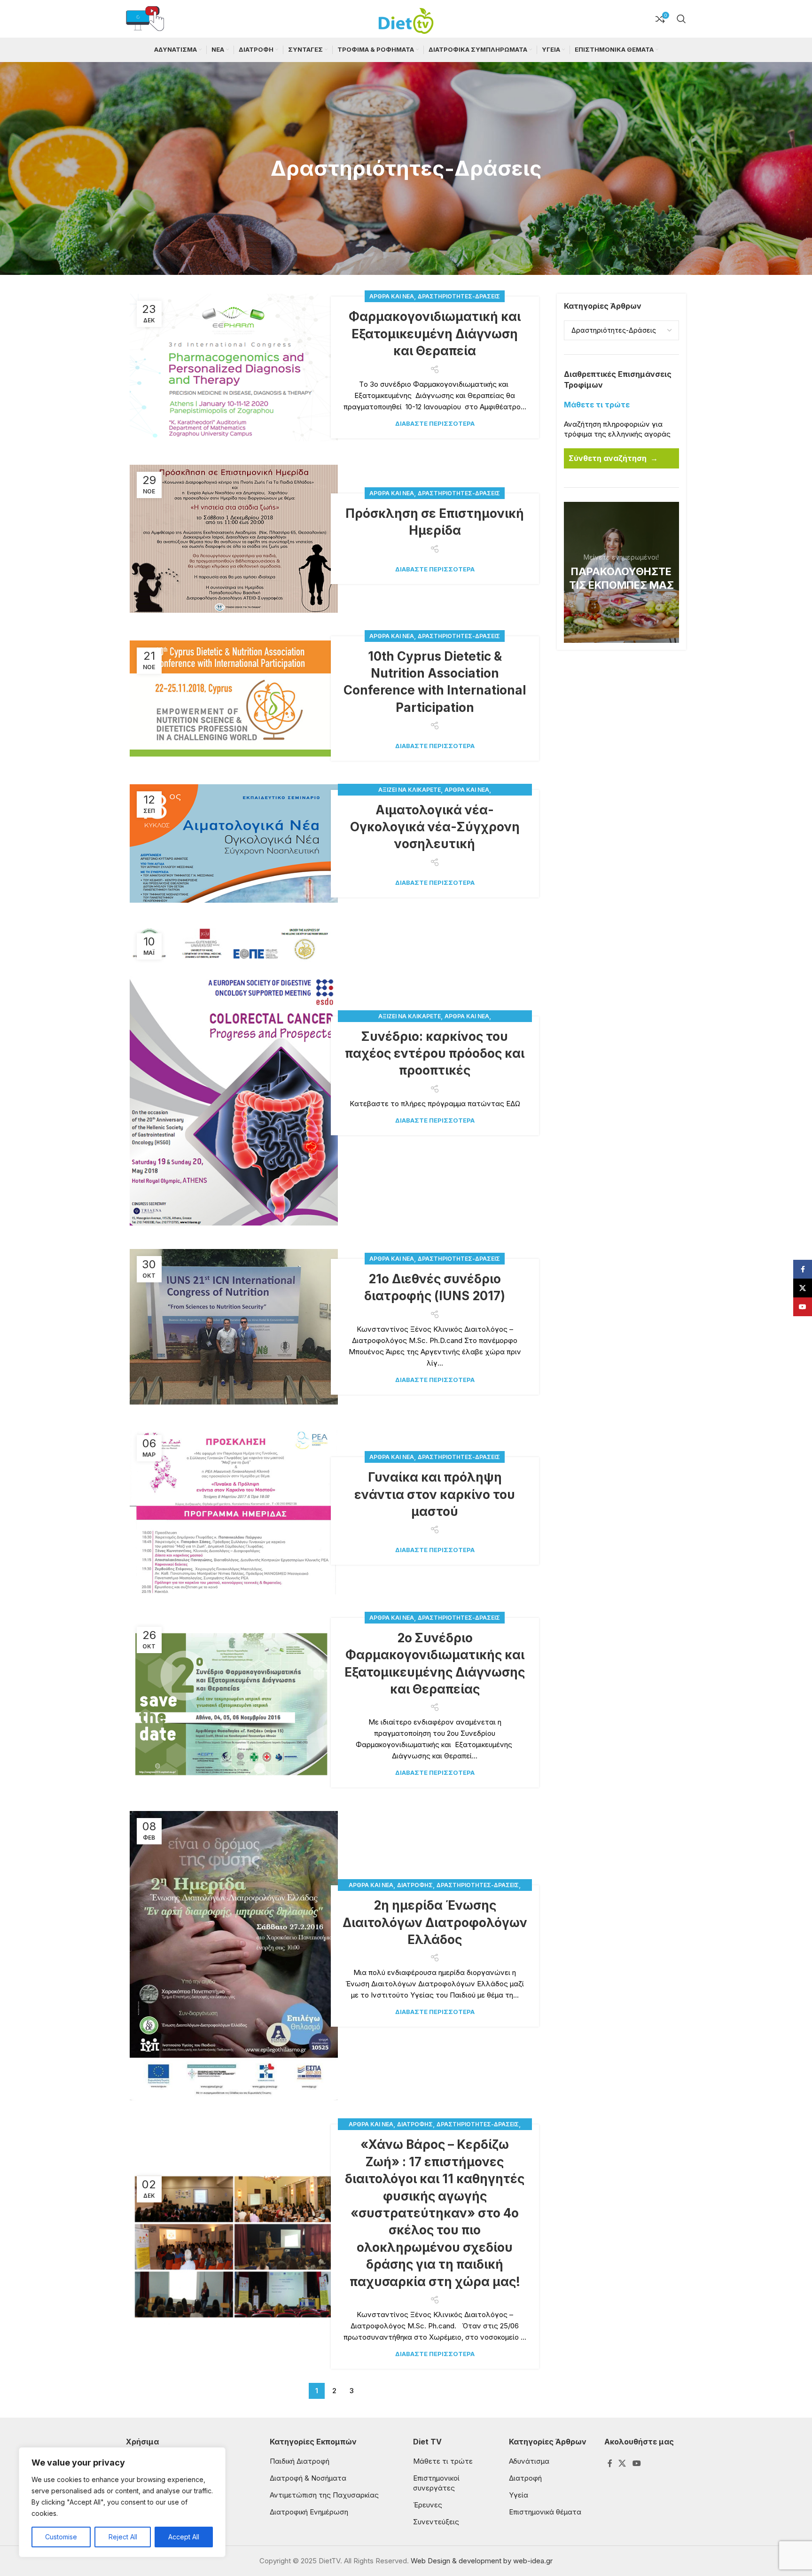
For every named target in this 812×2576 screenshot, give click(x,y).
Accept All (184, 2537)
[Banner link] (622, 572)
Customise (61, 2537)
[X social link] (622, 2463)
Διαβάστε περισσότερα (435, 423)
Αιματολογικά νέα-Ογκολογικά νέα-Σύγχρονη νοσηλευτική (435, 827)
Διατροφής (415, 1885)
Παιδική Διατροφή (300, 2461)
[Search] (681, 19)
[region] (122, 2502)
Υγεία (519, 2495)
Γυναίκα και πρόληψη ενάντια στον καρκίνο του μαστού (435, 1494)
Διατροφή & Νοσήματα (308, 2478)
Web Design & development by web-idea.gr (482, 2561)
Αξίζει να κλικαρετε (410, 790)
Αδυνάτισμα (529, 2461)
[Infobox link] (145, 19)
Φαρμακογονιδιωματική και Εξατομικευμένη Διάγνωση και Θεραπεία (435, 334)
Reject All (123, 2537)
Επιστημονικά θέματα (545, 2512)
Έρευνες (428, 2505)
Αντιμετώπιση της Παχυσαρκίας (324, 2495)
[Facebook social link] (610, 2463)
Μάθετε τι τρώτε (443, 2461)
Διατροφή (525, 2478)
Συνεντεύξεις (436, 2522)
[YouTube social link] (636, 2463)
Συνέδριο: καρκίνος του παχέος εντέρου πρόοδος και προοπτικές (435, 1054)
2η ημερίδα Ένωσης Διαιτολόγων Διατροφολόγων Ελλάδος (435, 1922)
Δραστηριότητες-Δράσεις (459, 296)
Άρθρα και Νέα (392, 296)
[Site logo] (406, 18)
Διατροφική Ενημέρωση (309, 2512)
